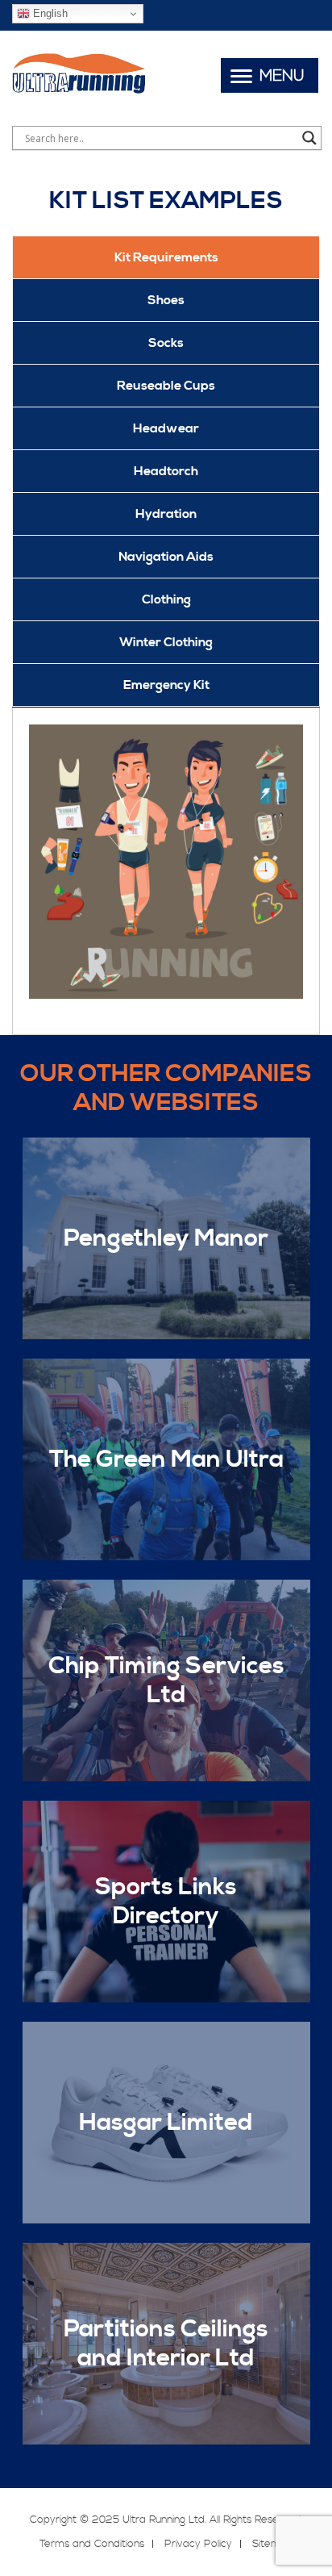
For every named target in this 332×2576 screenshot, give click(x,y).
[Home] (79, 92)
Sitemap (273, 2544)
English (49, 13)
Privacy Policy (198, 2544)
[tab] (166, 257)
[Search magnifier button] (309, 138)
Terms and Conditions (92, 2544)
